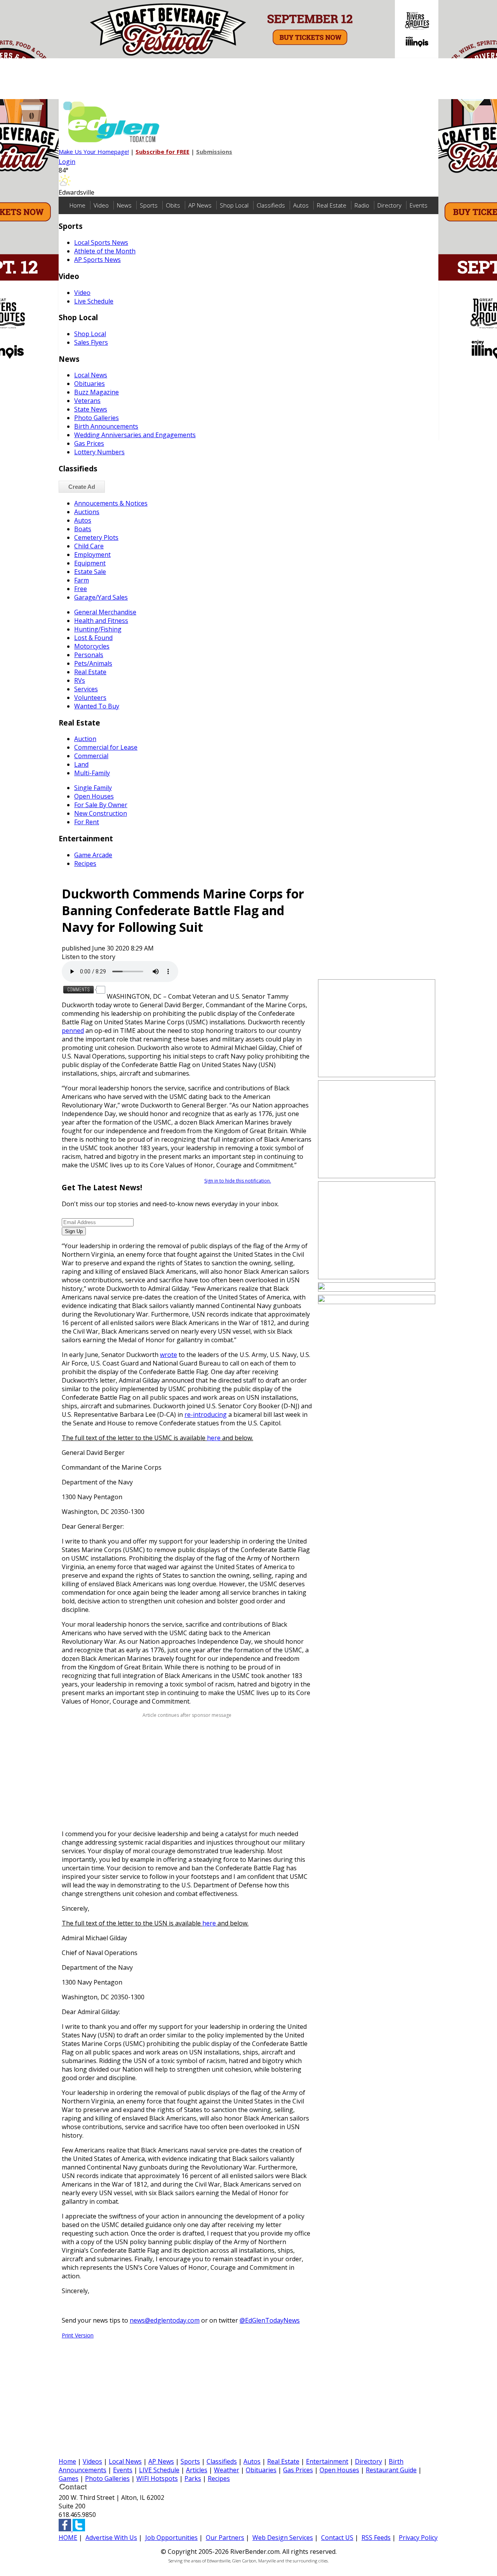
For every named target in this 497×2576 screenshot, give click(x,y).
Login (67, 162)
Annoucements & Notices (111, 503)
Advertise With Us (111, 2538)
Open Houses (94, 796)
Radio (362, 205)
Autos (301, 205)
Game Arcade (93, 855)
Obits (173, 205)
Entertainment (327, 2461)
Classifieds (271, 205)
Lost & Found (93, 638)
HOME (68, 2538)
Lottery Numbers (99, 452)
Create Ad (82, 487)
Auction (85, 739)
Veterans (87, 401)
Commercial (91, 756)
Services (86, 689)
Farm (82, 580)
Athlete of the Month (105, 251)
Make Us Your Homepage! (94, 152)
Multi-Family (92, 773)
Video (101, 205)
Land (81, 764)
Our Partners (225, 2538)
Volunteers (90, 698)
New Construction (101, 813)
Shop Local (234, 205)
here (214, 1438)
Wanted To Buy (97, 706)
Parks (193, 2478)
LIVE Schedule (159, 2470)
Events (419, 205)
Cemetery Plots (96, 537)
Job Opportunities (171, 2538)
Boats (83, 529)
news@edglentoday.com (165, 2320)
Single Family (93, 788)
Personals (89, 655)
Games (69, 2478)
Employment (92, 555)
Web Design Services (283, 2538)
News (124, 205)
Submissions (214, 152)
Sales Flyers (91, 342)
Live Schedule (94, 301)
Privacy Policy (418, 2538)
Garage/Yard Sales (101, 597)
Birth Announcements (106, 426)
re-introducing (206, 1414)
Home (77, 205)
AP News (200, 205)
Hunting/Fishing (98, 629)
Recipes (85, 863)
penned (73, 1031)
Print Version (78, 2335)
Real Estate (332, 205)
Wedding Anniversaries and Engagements (135, 435)
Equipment (90, 563)
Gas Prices (89, 443)
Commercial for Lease (106, 747)
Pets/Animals (93, 663)
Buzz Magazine (96, 392)
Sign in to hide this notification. (238, 1181)
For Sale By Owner (101, 805)
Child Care (89, 546)
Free (81, 589)
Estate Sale (90, 572)
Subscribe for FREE (162, 152)
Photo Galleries (96, 418)
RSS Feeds (376, 2538)
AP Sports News (97, 260)
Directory (389, 205)
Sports (149, 205)
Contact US (337, 2538)
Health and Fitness (101, 621)
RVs (80, 680)
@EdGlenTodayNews (270, 2320)
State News (91, 409)
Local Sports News (101, 242)
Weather (227, 2470)
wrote (169, 1355)
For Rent (87, 822)
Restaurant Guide (391, 2470)
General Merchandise (105, 612)
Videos (92, 2461)
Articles (197, 2470)
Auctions (87, 512)
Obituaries (89, 384)
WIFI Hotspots (157, 2478)
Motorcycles (92, 646)
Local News (91, 375)
